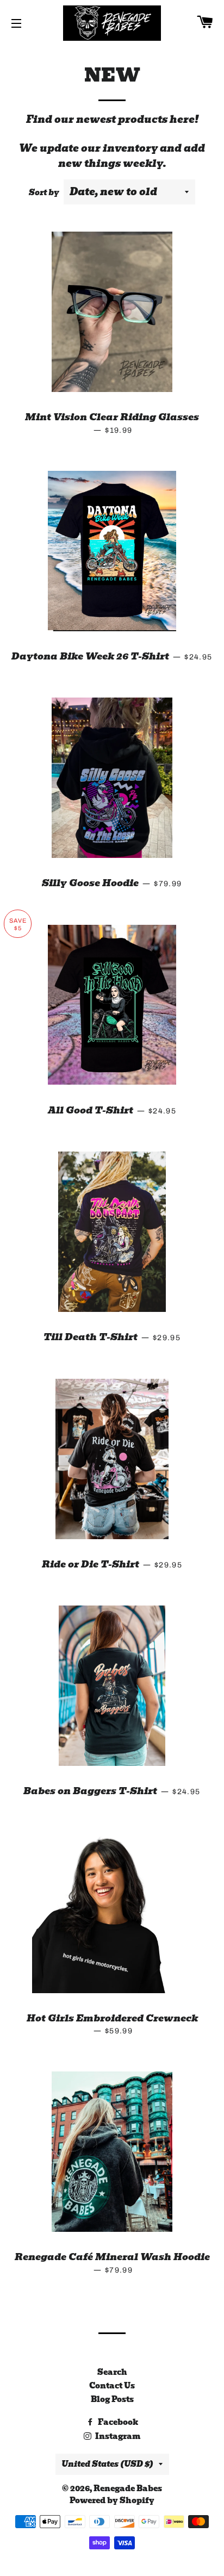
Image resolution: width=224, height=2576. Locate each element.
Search (112, 2372)
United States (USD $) (107, 2464)
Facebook (117, 2422)
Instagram (117, 2436)
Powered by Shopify (112, 2500)
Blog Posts (112, 2399)
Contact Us (112, 2386)
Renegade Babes (128, 2488)
